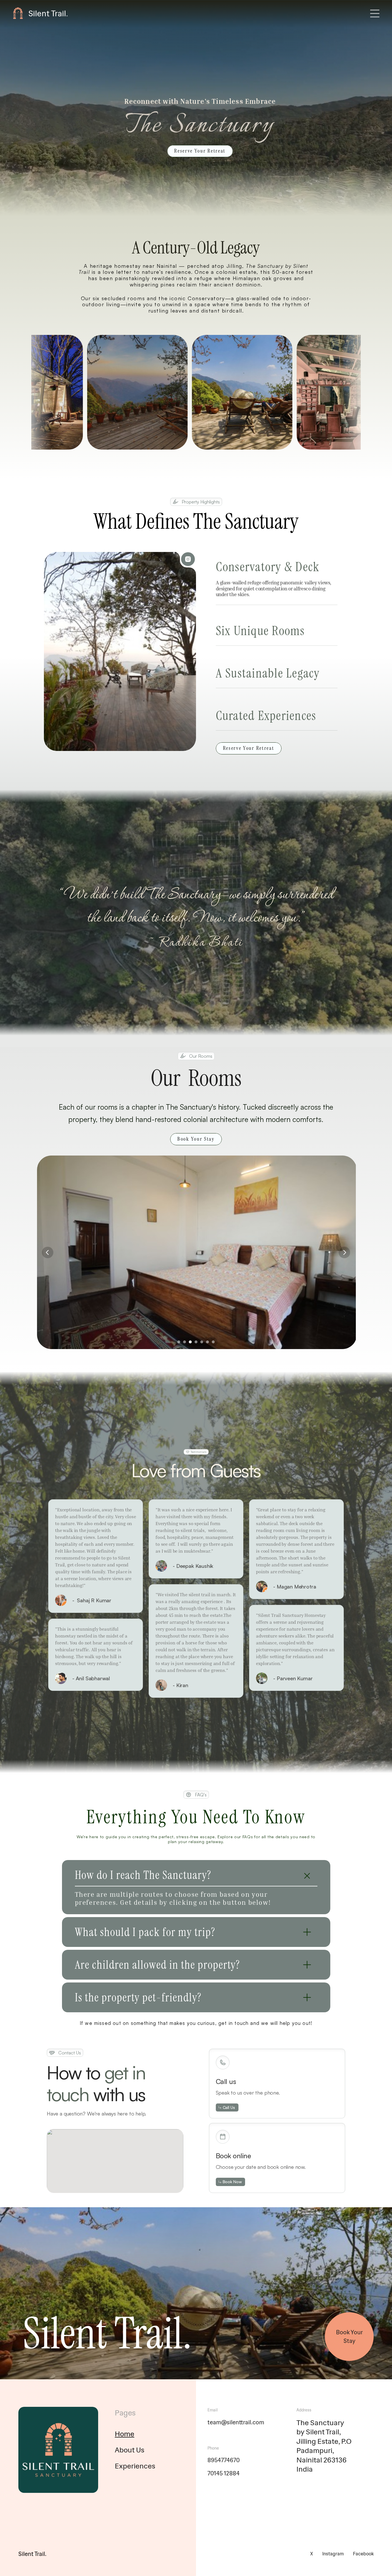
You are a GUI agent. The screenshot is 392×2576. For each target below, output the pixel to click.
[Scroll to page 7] (214, 1342)
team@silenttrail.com (236, 2422)
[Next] (344, 1252)
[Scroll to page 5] (202, 1342)
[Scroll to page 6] (207, 1342)
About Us (130, 2450)
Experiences (135, 2466)
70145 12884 (224, 2473)
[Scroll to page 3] (190, 1342)
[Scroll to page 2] (185, 1342)
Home (125, 2434)
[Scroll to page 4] (196, 1342)
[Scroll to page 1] (178, 1342)
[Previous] (48, 1252)
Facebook (363, 2554)
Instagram (333, 2554)
